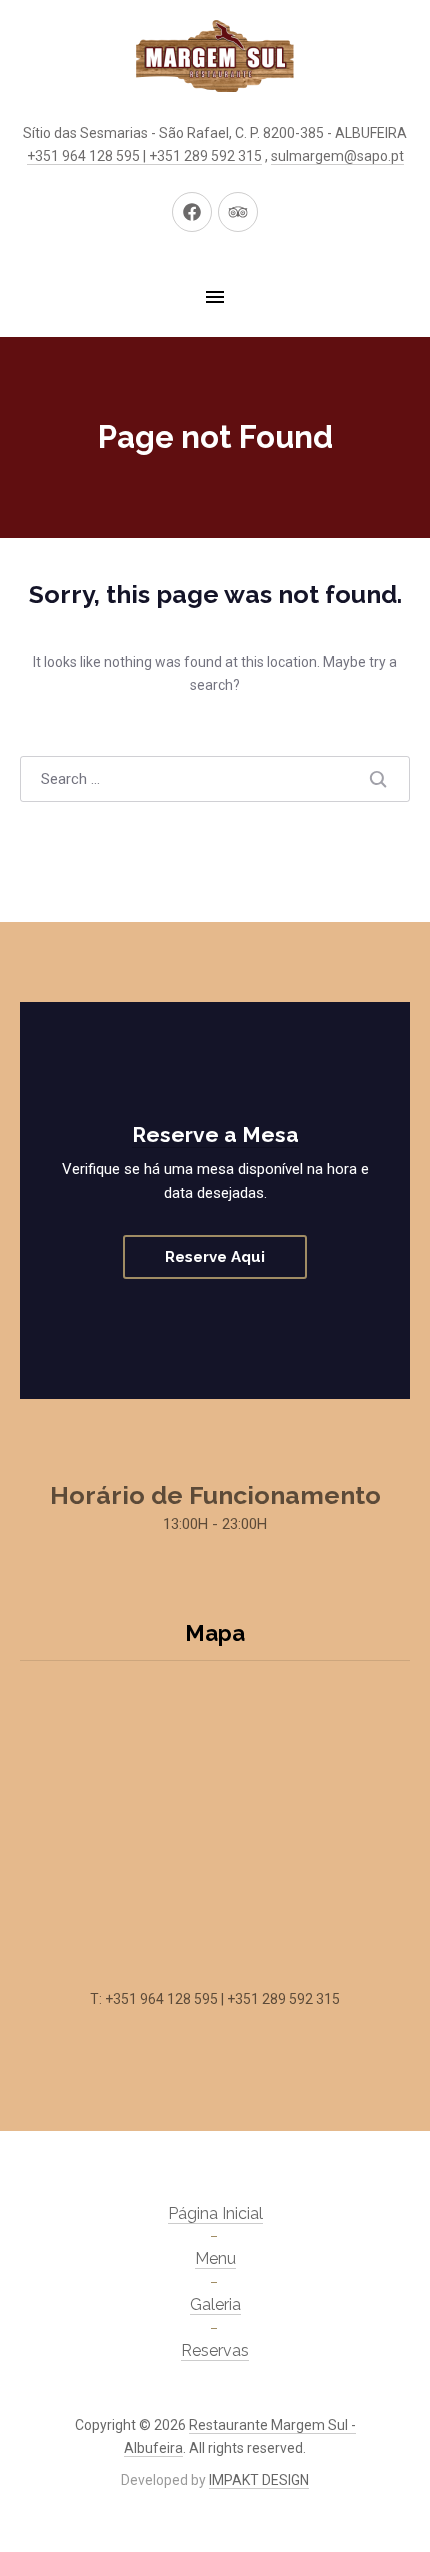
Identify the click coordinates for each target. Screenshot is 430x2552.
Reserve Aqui (215, 1257)
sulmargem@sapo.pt (337, 156)
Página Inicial (215, 2213)
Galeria (215, 2304)
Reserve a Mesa (215, 1134)
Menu (215, 2258)
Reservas (215, 2350)
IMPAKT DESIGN (259, 2480)
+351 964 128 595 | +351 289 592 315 (144, 156)
